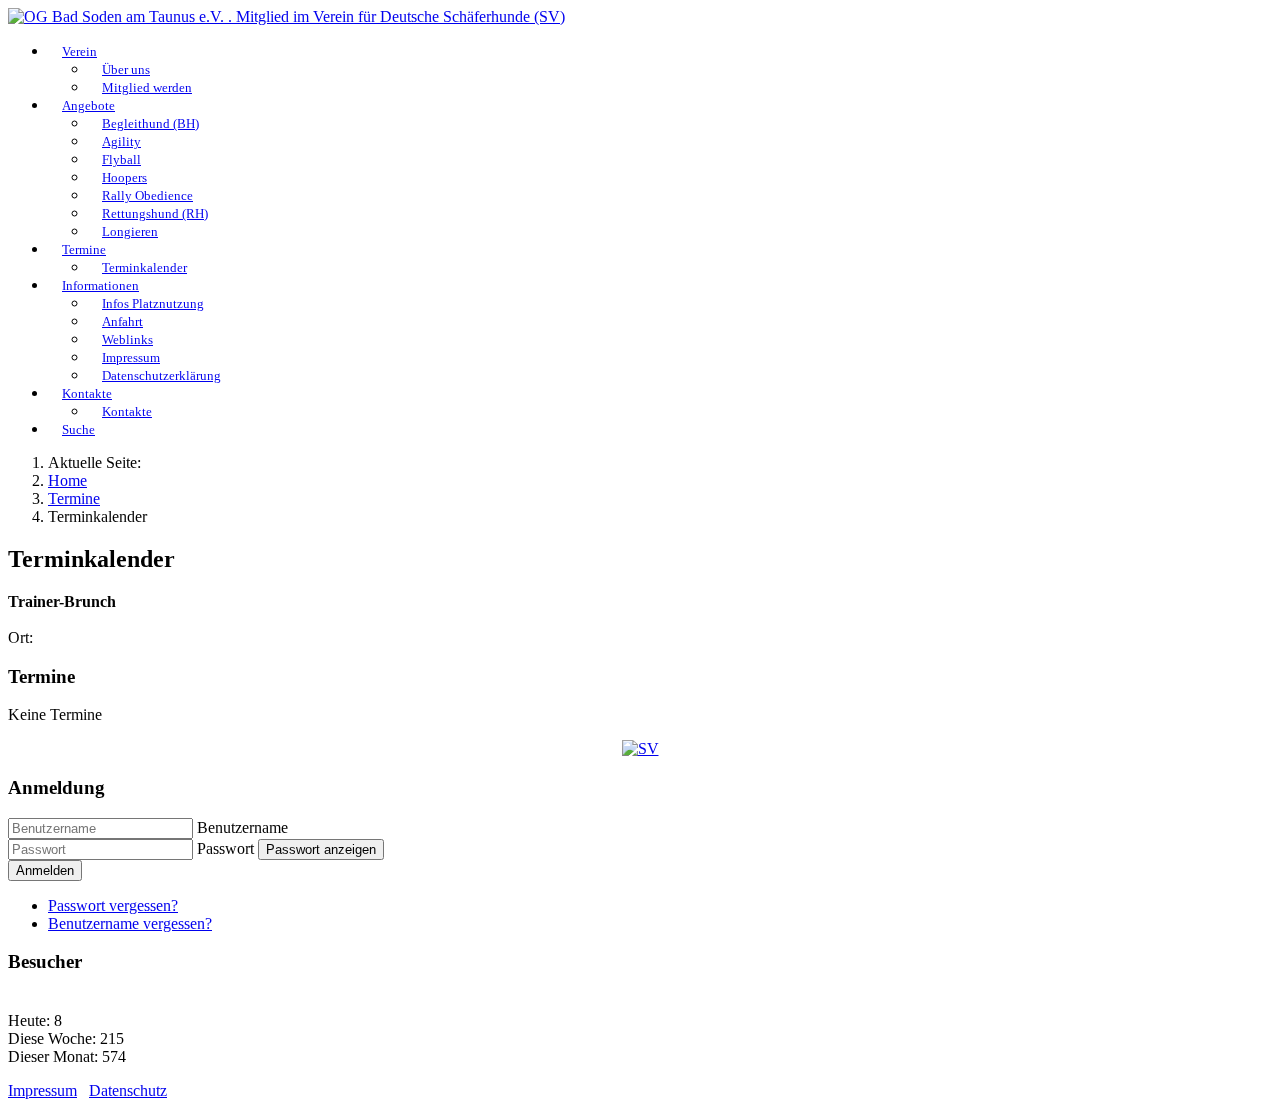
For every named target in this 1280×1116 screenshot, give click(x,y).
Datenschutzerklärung (161, 375)
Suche (78, 429)
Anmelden (45, 870)
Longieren (130, 231)
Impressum (42, 1090)
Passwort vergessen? (113, 905)
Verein (79, 51)
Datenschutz (128, 1090)
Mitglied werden (147, 87)
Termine (84, 249)
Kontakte (87, 393)
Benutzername (242, 827)
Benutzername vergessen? (130, 923)
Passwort (225, 848)
